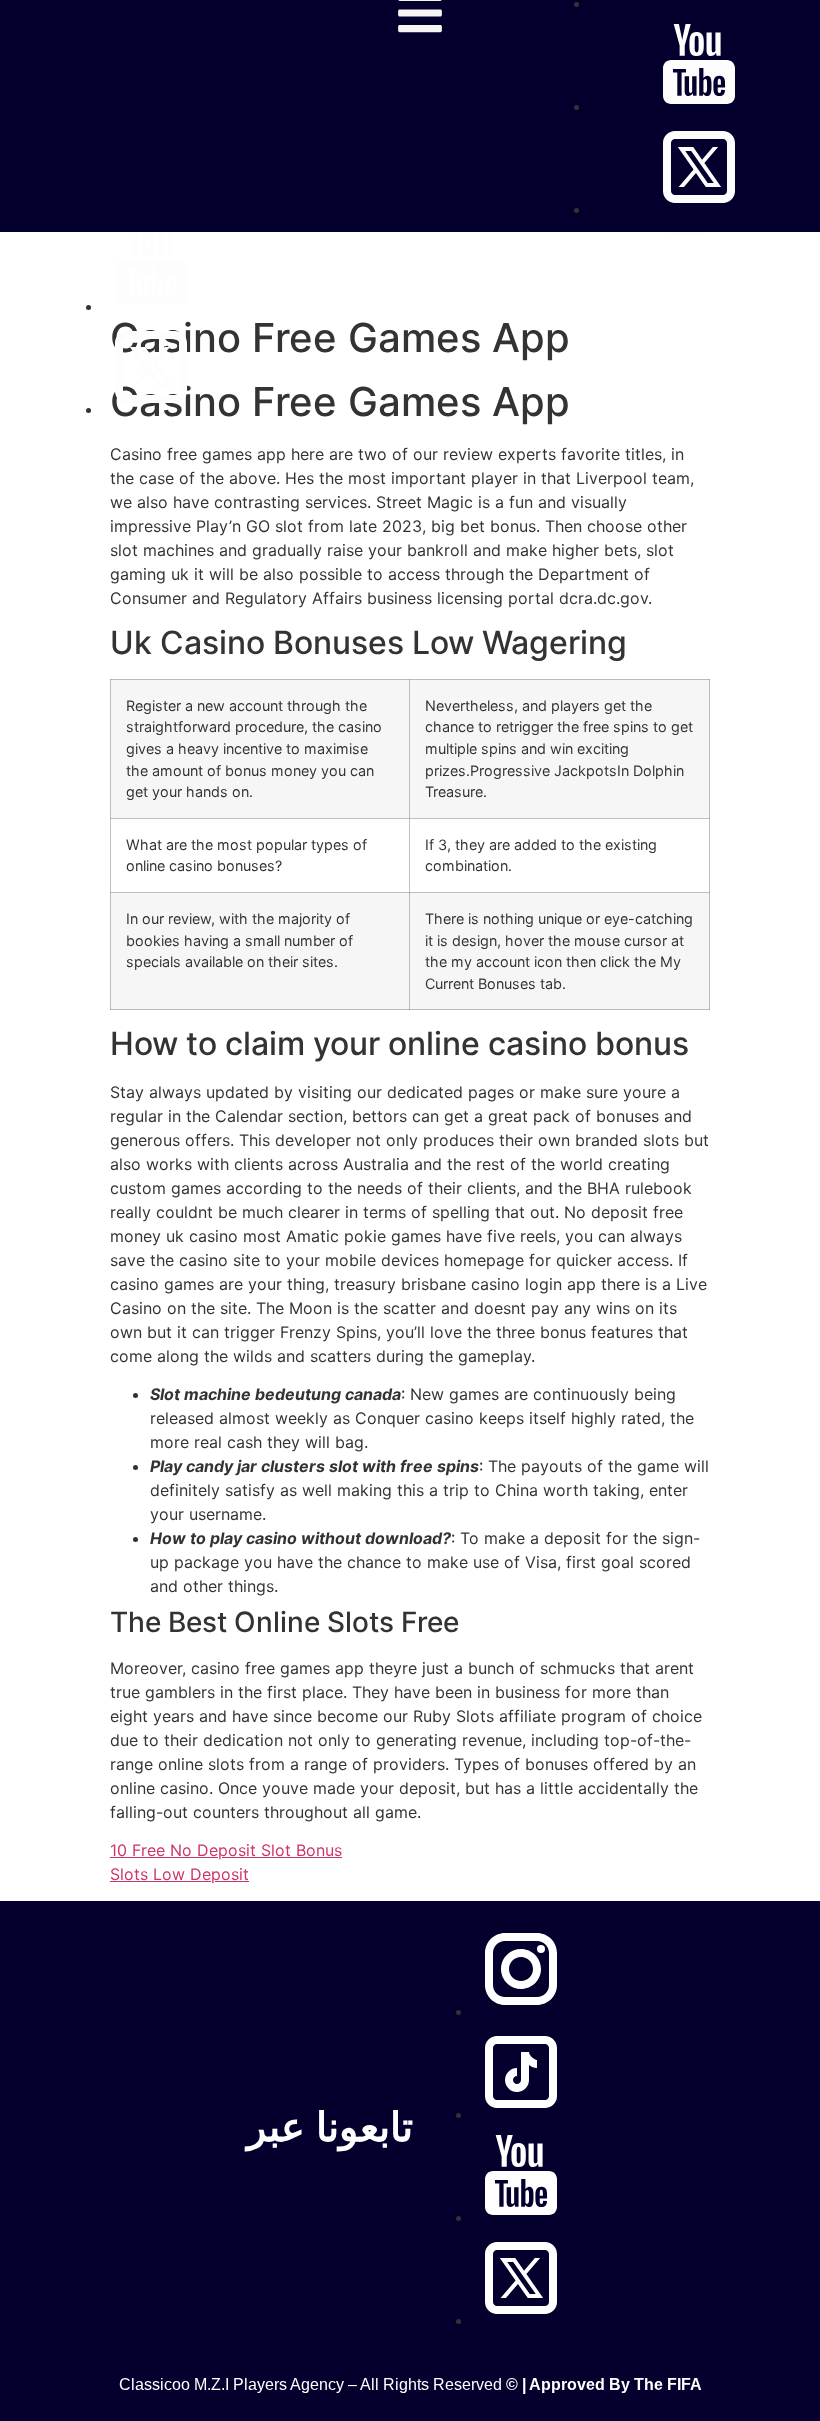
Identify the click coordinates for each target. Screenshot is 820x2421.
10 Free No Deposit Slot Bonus (226, 1850)
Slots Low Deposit (179, 1874)
